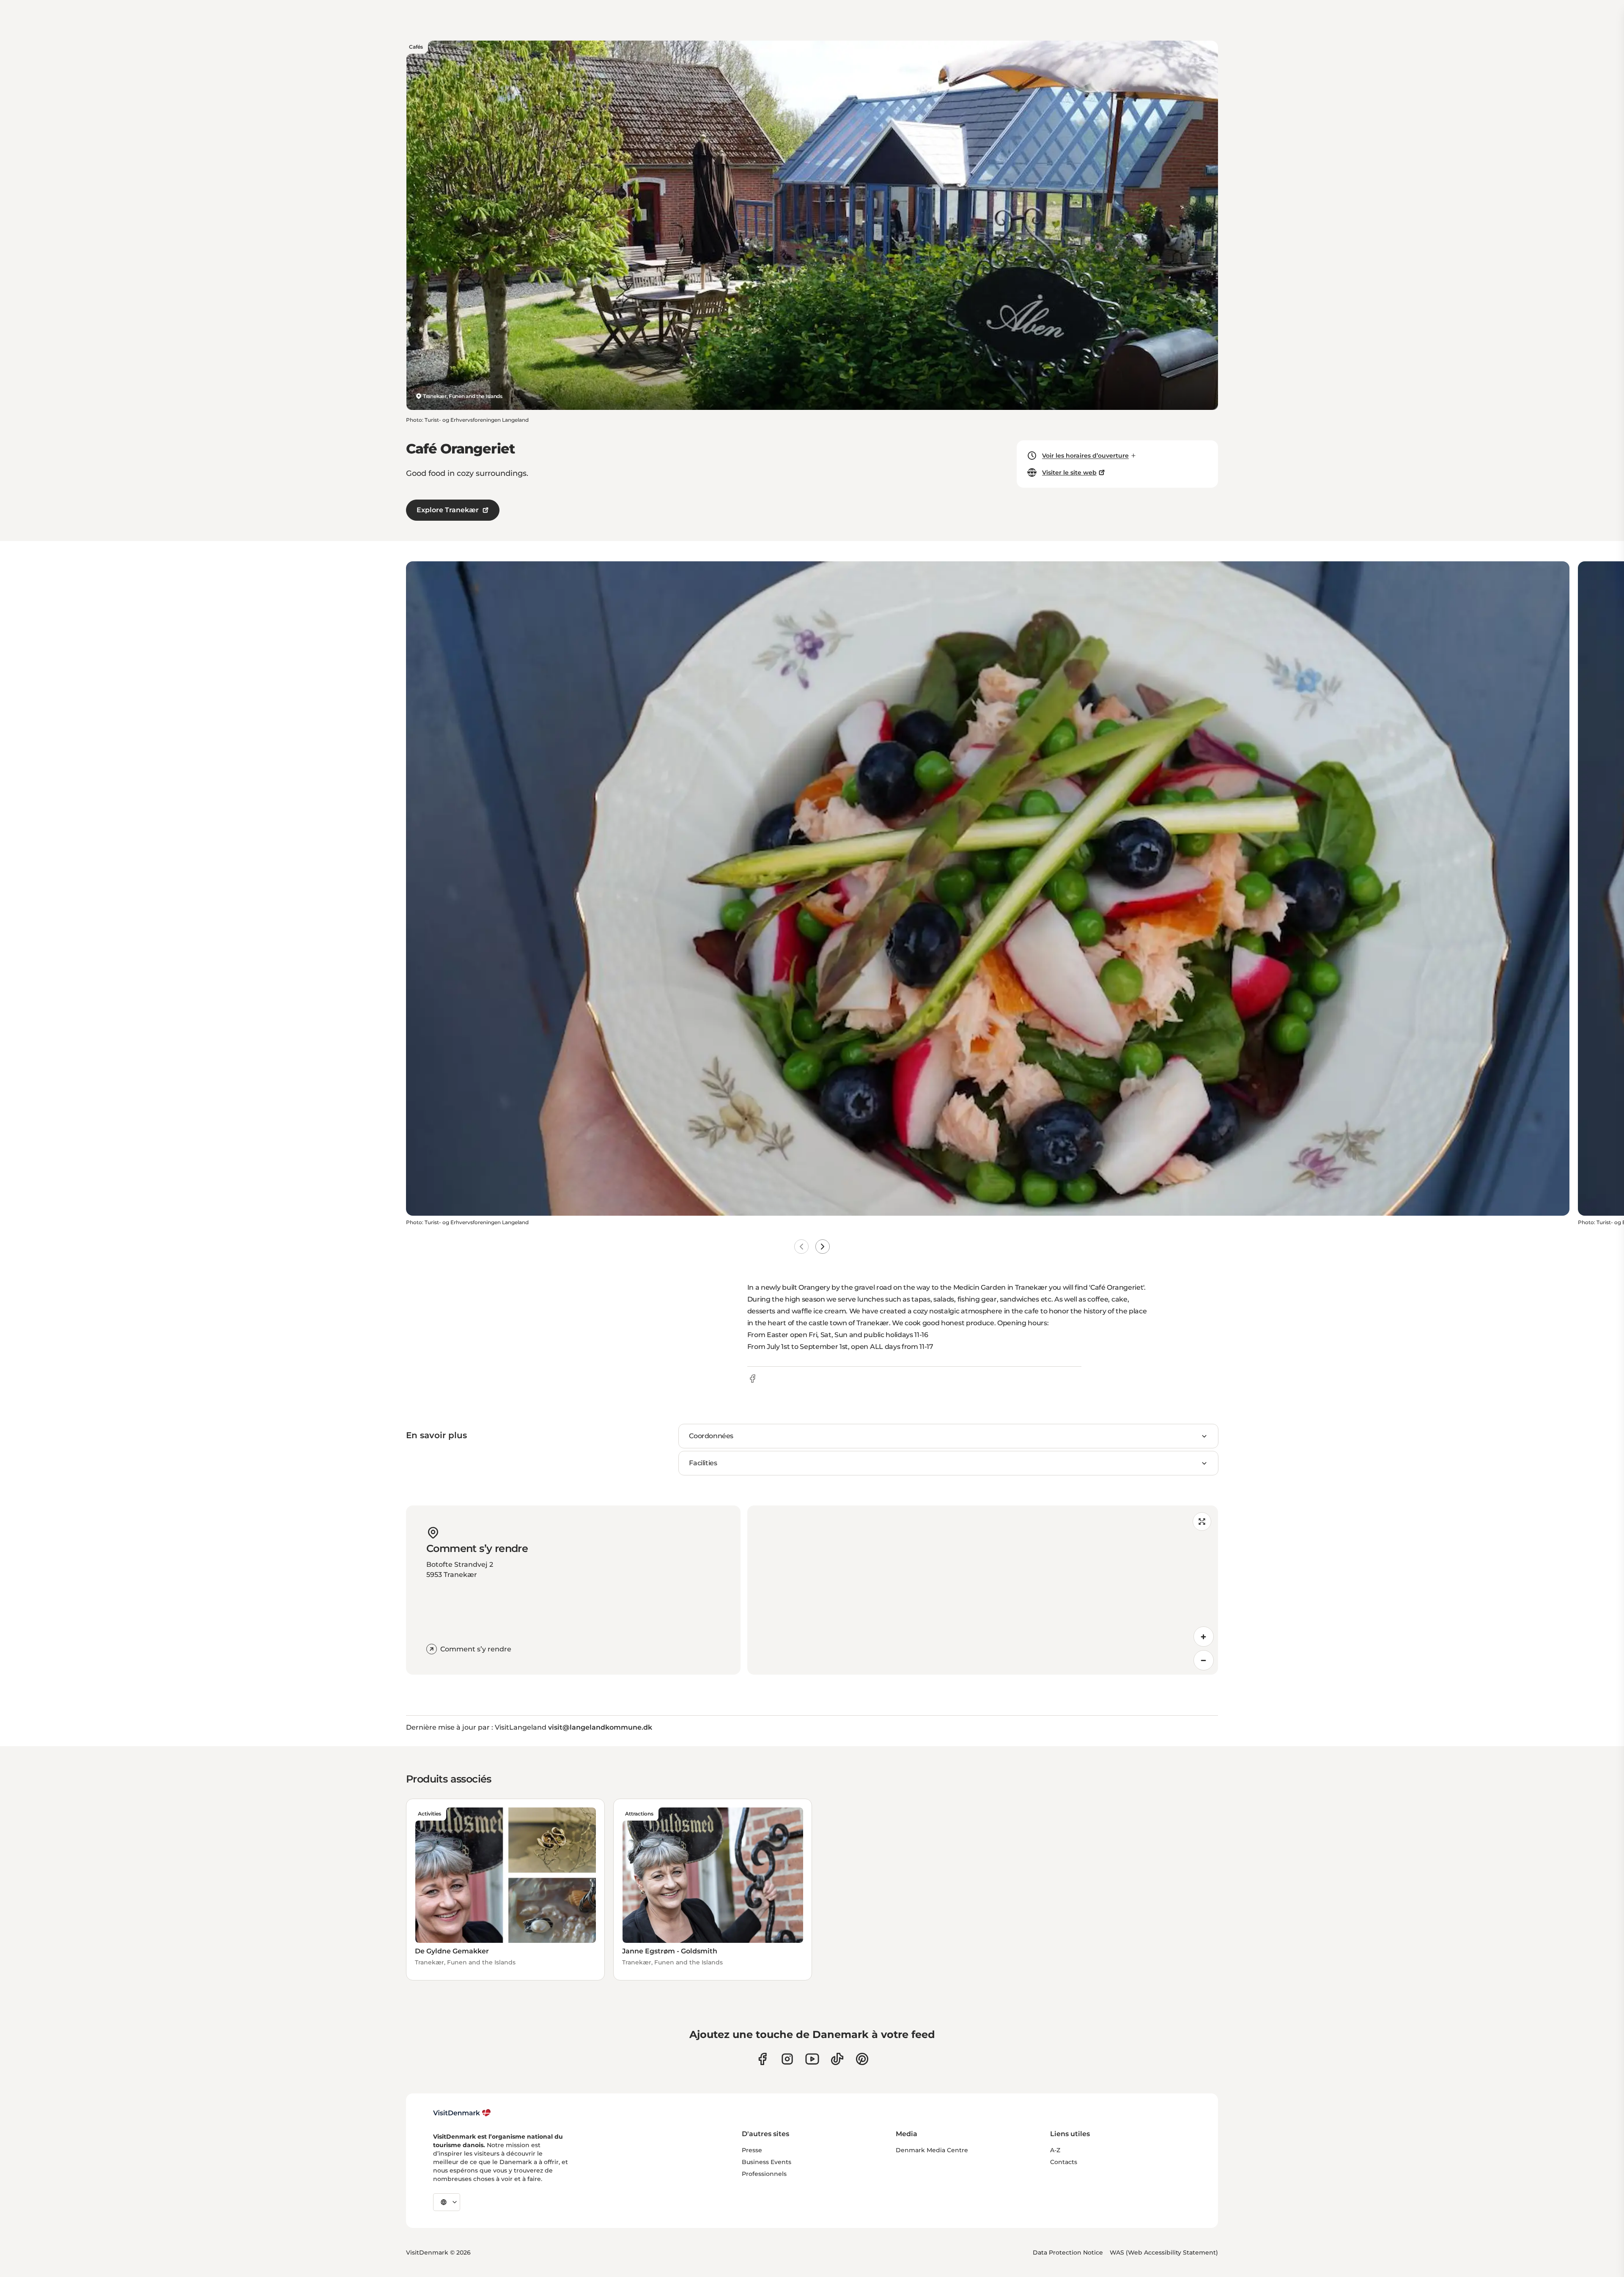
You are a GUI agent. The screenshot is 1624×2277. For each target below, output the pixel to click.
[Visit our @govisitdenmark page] (837, 2059)
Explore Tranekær (448, 510)
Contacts (1064, 2162)
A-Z (1055, 2150)
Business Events (767, 2162)
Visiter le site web (1069, 472)
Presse (752, 2150)
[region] (983, 1590)
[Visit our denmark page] (762, 2059)
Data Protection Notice (1068, 2252)
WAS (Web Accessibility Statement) (1164, 2252)
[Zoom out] (1204, 1660)
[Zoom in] (1204, 1637)
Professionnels (764, 2174)
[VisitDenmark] (462, 2113)
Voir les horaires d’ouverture (1085, 456)
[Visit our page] (787, 2059)
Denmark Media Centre (932, 2150)
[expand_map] (1202, 1522)
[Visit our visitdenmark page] (812, 2059)
